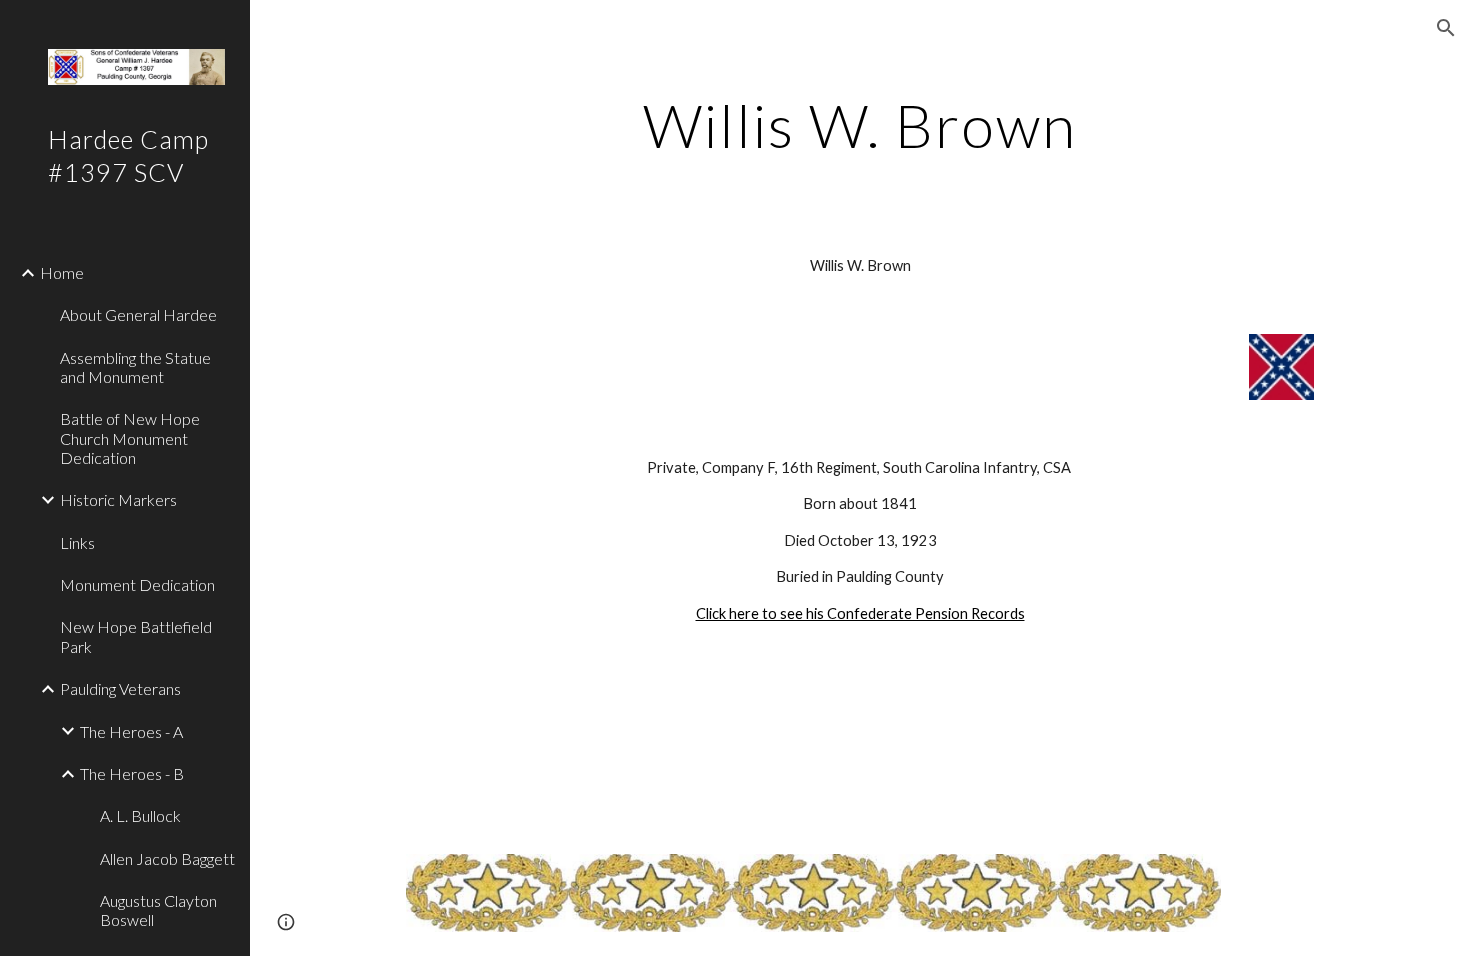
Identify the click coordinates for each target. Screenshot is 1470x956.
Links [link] (77, 542)
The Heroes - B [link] (132, 773)
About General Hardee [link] (138, 314)
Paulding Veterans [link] (120, 688)
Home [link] (62, 272)
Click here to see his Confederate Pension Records (860, 613)
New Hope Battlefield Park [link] (136, 636)
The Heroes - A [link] (131, 731)
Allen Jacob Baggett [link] (167, 858)
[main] (859, 125)
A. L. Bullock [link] (140, 815)
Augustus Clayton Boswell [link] (158, 910)
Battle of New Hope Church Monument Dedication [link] (130, 438)
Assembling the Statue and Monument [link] (135, 367)
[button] (1446, 28)
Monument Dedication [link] (137, 584)
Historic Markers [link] (118, 499)
